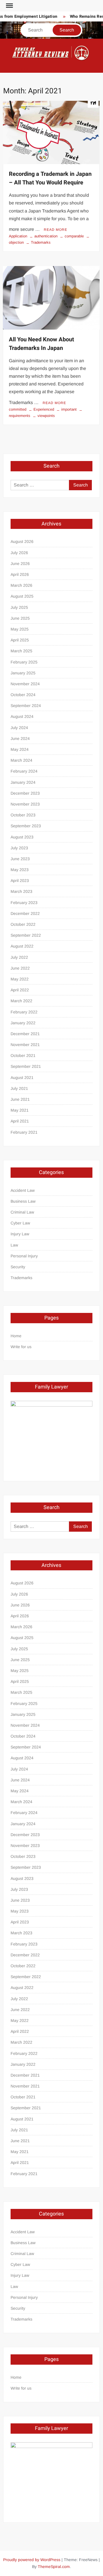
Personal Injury (24, 1256)
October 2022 (23, 924)
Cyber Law (20, 1223)
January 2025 (23, 673)
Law (14, 1245)
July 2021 (19, 1088)
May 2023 (20, 870)
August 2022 (22, 946)
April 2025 (20, 640)
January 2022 (23, 1023)
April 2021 (20, 1121)
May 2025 (20, 629)
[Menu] (9, 6)
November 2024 (25, 684)
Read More (56, 230)
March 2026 (21, 585)
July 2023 (19, 848)
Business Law (23, 1201)
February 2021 (24, 1132)
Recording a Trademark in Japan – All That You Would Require (50, 178)
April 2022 (20, 990)
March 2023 (21, 891)
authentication (46, 236)
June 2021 (20, 1099)
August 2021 (22, 1078)
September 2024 (26, 706)
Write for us (21, 1347)
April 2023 (20, 881)
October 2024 (23, 695)
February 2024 (24, 771)
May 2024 (20, 749)
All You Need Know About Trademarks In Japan (41, 344)
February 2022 (24, 1012)
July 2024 (19, 728)
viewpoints (46, 416)
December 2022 (25, 913)
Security (18, 1267)
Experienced (44, 409)
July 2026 (19, 553)
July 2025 (19, 607)
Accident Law (23, 1190)
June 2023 (20, 859)
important (69, 409)
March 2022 (21, 1001)
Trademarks (41, 242)
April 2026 (20, 574)
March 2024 (21, 760)
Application (18, 236)
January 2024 (23, 782)
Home (16, 1336)
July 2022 (19, 957)
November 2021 (25, 1045)
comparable (74, 236)
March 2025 (21, 651)
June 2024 (20, 738)
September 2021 (26, 1066)
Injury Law (20, 1234)
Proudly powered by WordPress (32, 2560)
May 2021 (20, 1110)
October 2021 (23, 1055)
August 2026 (22, 541)
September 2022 (26, 935)
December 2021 (25, 1034)
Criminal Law (22, 1212)
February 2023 (24, 903)
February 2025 (24, 662)
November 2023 (25, 804)
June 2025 (20, 618)
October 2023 (23, 815)
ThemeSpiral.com (54, 2567)
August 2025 (22, 596)
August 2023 (22, 837)
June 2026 (20, 564)
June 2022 (20, 968)
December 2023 (25, 793)
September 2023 (26, 826)
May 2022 (20, 979)
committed (18, 409)
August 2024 (22, 716)
